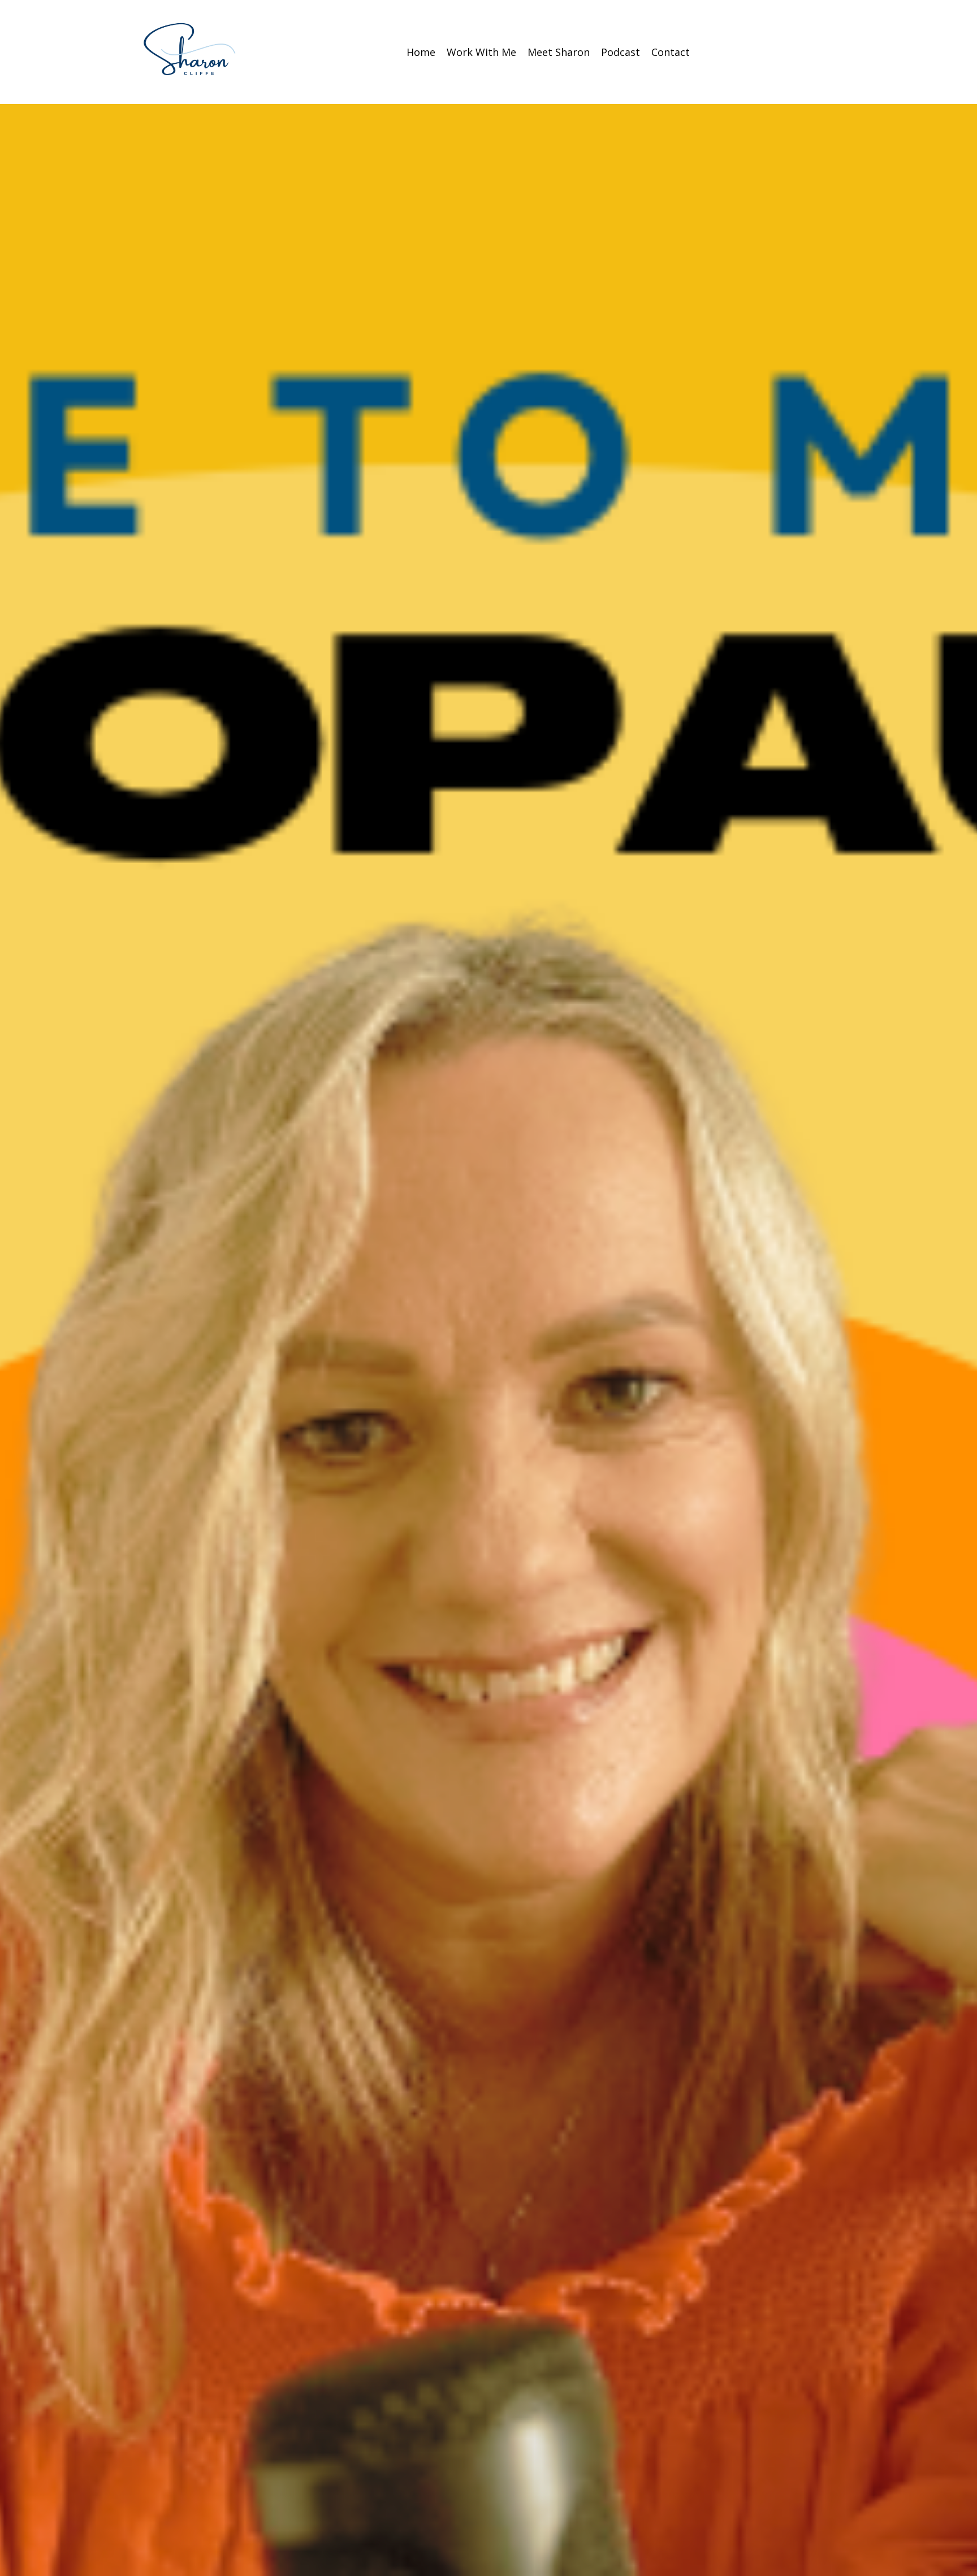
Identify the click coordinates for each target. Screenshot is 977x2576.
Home (421, 52)
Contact (671, 52)
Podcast (621, 52)
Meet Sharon (559, 52)
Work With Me (481, 52)
